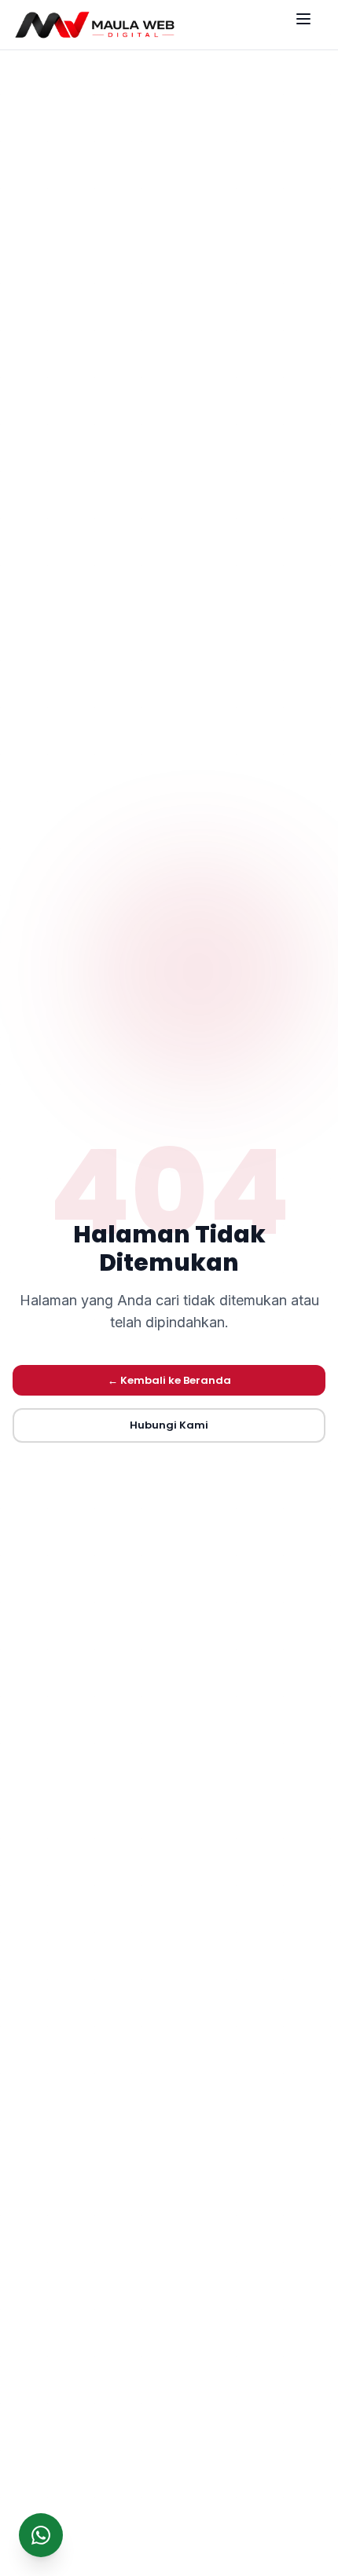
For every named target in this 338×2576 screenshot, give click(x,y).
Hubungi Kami (169, 1425)
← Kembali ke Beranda (169, 1380)
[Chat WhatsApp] (41, 2535)
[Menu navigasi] (310, 25)
